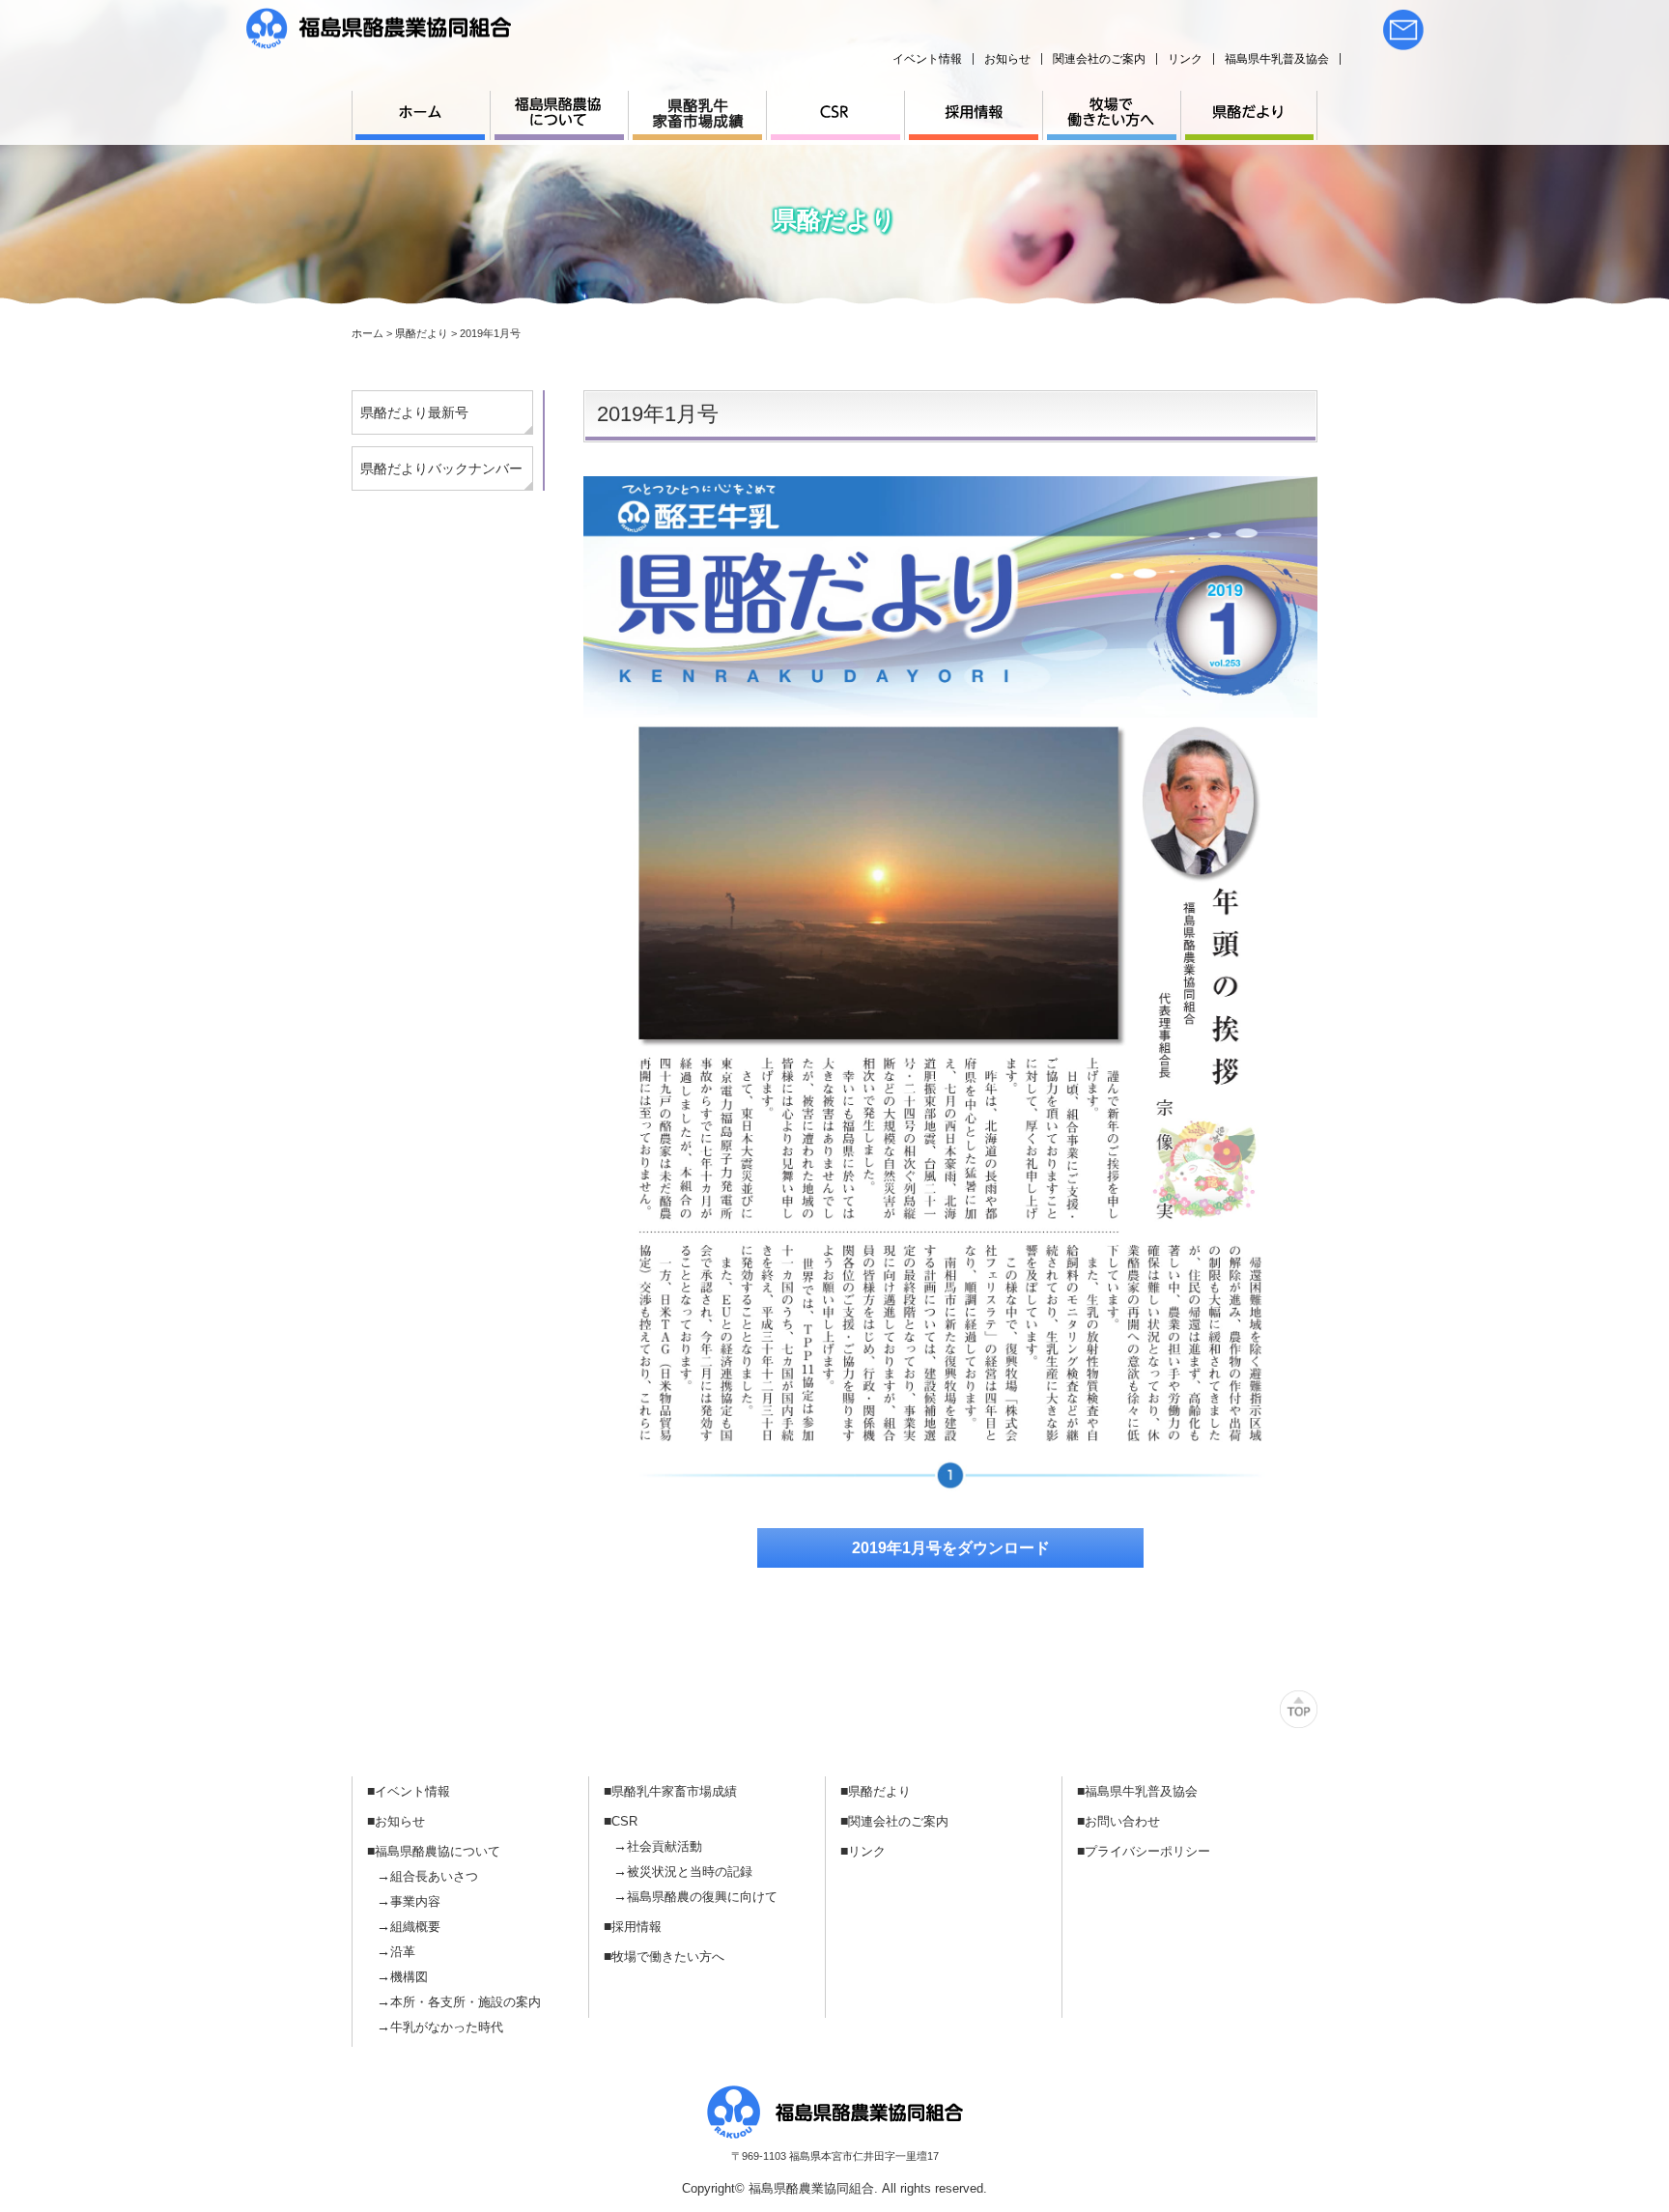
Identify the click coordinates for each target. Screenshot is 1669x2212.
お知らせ (1007, 59)
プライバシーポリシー (1147, 1851)
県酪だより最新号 (414, 412)
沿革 (403, 1952)
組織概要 (415, 1927)
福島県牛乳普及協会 (1277, 59)
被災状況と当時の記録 (690, 1872)
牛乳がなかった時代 (447, 2027)
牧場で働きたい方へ (668, 1957)
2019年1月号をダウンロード (951, 1548)
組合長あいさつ (434, 1876)
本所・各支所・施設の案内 (466, 2002)
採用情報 (636, 1927)
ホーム (368, 333)
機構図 (409, 1977)
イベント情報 (927, 59)
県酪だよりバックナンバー (441, 468)
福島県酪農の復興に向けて (702, 1897)
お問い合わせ (1122, 1821)
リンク (1185, 59)
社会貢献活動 (665, 1846)
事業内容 (415, 1901)
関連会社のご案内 (1099, 59)
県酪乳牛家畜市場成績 (674, 1791)
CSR (624, 1821)
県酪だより (879, 1791)
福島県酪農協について (438, 1851)
